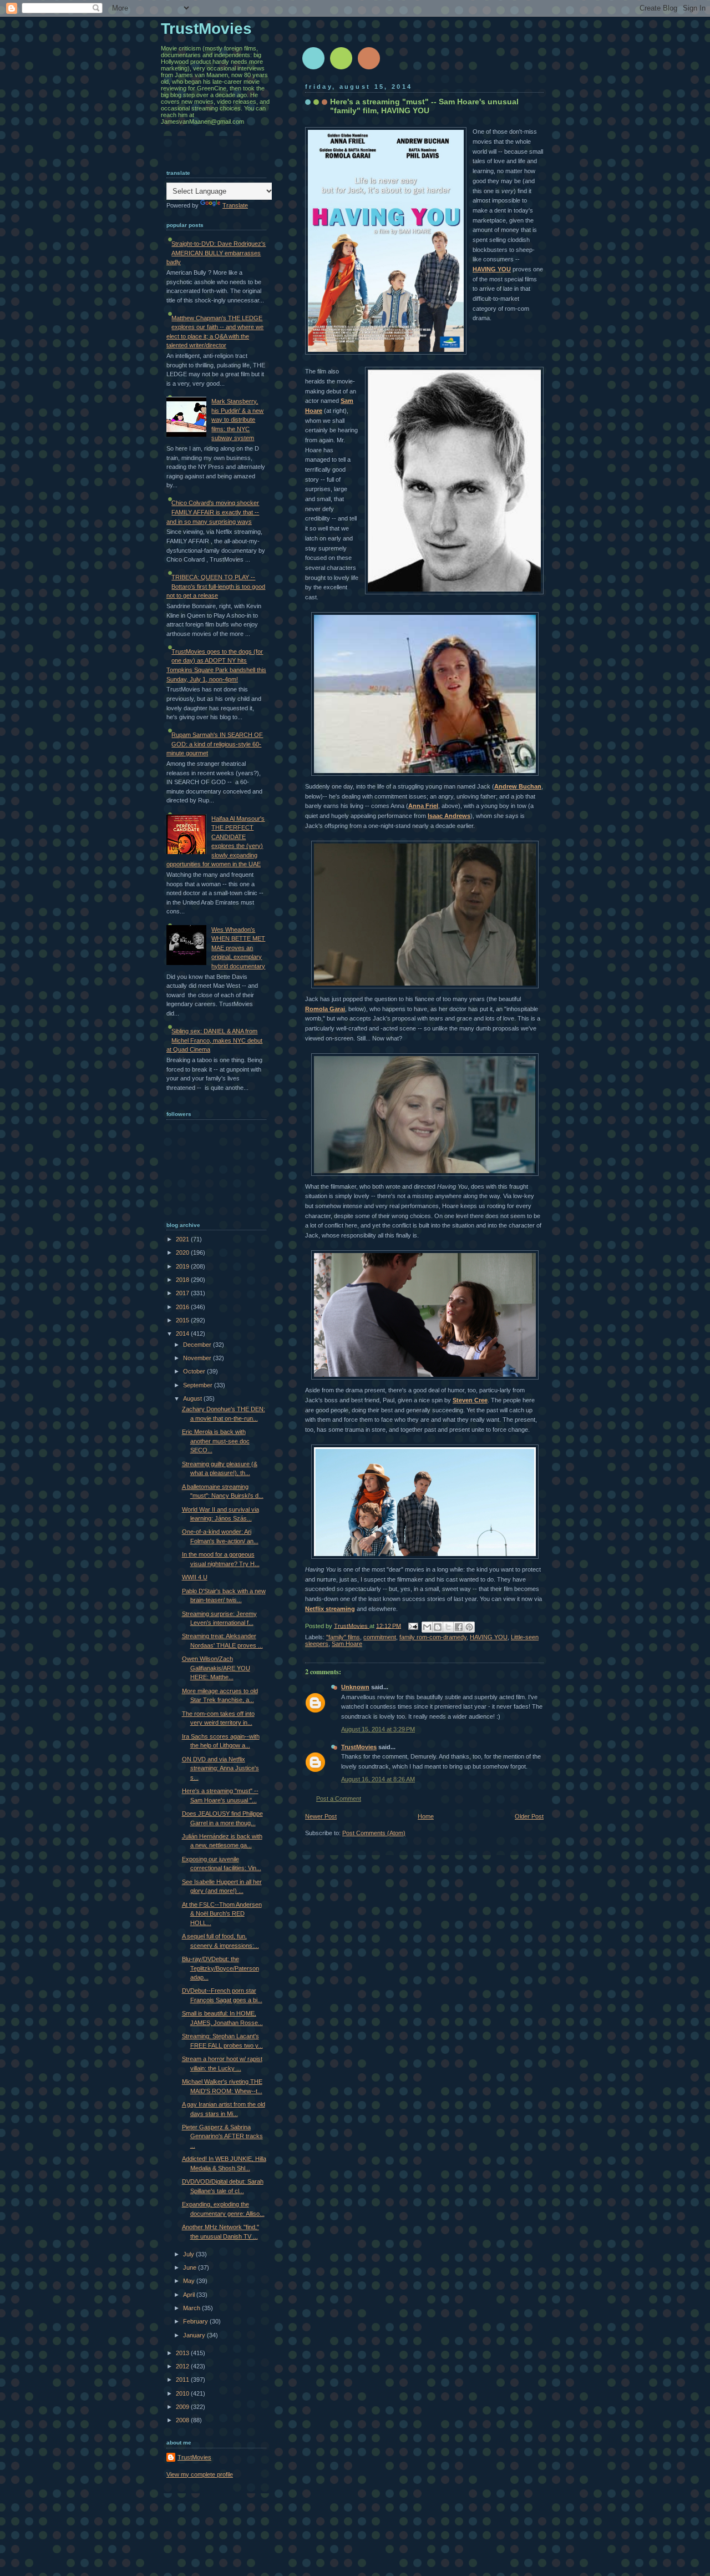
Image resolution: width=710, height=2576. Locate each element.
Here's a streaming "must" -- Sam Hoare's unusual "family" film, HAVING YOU (424, 106)
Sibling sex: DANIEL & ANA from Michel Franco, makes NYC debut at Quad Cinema (214, 1040)
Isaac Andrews (449, 816)
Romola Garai (325, 1009)
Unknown (355, 1687)
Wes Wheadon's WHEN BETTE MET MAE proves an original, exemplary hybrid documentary (238, 948)
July (189, 2254)
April (190, 2295)
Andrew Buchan (518, 786)
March (192, 2308)
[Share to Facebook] (459, 1627)
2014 (183, 1334)
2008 (183, 2420)
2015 (183, 1320)
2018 (183, 1280)
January (195, 2335)
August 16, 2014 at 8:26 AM (378, 1779)
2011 (183, 2380)
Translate (235, 205)
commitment (380, 1637)
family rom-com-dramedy (433, 1637)
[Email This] (427, 1627)
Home (426, 1816)
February (196, 2321)
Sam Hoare (347, 1644)
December (198, 1345)
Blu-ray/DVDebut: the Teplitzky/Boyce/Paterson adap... (220, 1968)
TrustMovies (352, 1625)
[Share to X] (448, 1627)
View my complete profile (200, 2474)
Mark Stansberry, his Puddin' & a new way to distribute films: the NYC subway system (237, 420)
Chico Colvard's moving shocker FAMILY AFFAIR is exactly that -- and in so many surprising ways (213, 512)
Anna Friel (423, 806)
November (198, 1358)
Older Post (529, 1816)
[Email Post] (412, 1625)
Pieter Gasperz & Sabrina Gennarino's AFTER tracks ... (222, 2136)
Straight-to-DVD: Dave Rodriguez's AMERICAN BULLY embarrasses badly (216, 253)
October (195, 1371)
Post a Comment (339, 1799)
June (191, 2267)
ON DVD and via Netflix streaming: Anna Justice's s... (220, 1768)
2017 (183, 1293)
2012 (183, 2366)
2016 (183, 1307)
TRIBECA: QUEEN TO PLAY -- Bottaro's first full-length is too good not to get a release (216, 586)
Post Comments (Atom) (374, 1833)
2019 (183, 1266)
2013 (183, 2353)
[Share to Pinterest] (469, 1627)
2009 (183, 2407)
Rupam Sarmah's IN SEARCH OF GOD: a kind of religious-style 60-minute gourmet (215, 744)
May (190, 2281)
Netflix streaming (330, 1609)
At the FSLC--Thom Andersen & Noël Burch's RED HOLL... (222, 1914)
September (199, 1385)
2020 (183, 1252)
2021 (183, 1239)
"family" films (343, 1637)
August (193, 1398)
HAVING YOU (492, 269)
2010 (183, 2393)
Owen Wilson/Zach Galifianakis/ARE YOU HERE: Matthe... (216, 1668)
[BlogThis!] (438, 1627)
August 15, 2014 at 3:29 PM (378, 1729)
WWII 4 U (195, 1577)
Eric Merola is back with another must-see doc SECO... (216, 1441)
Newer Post (321, 1816)
